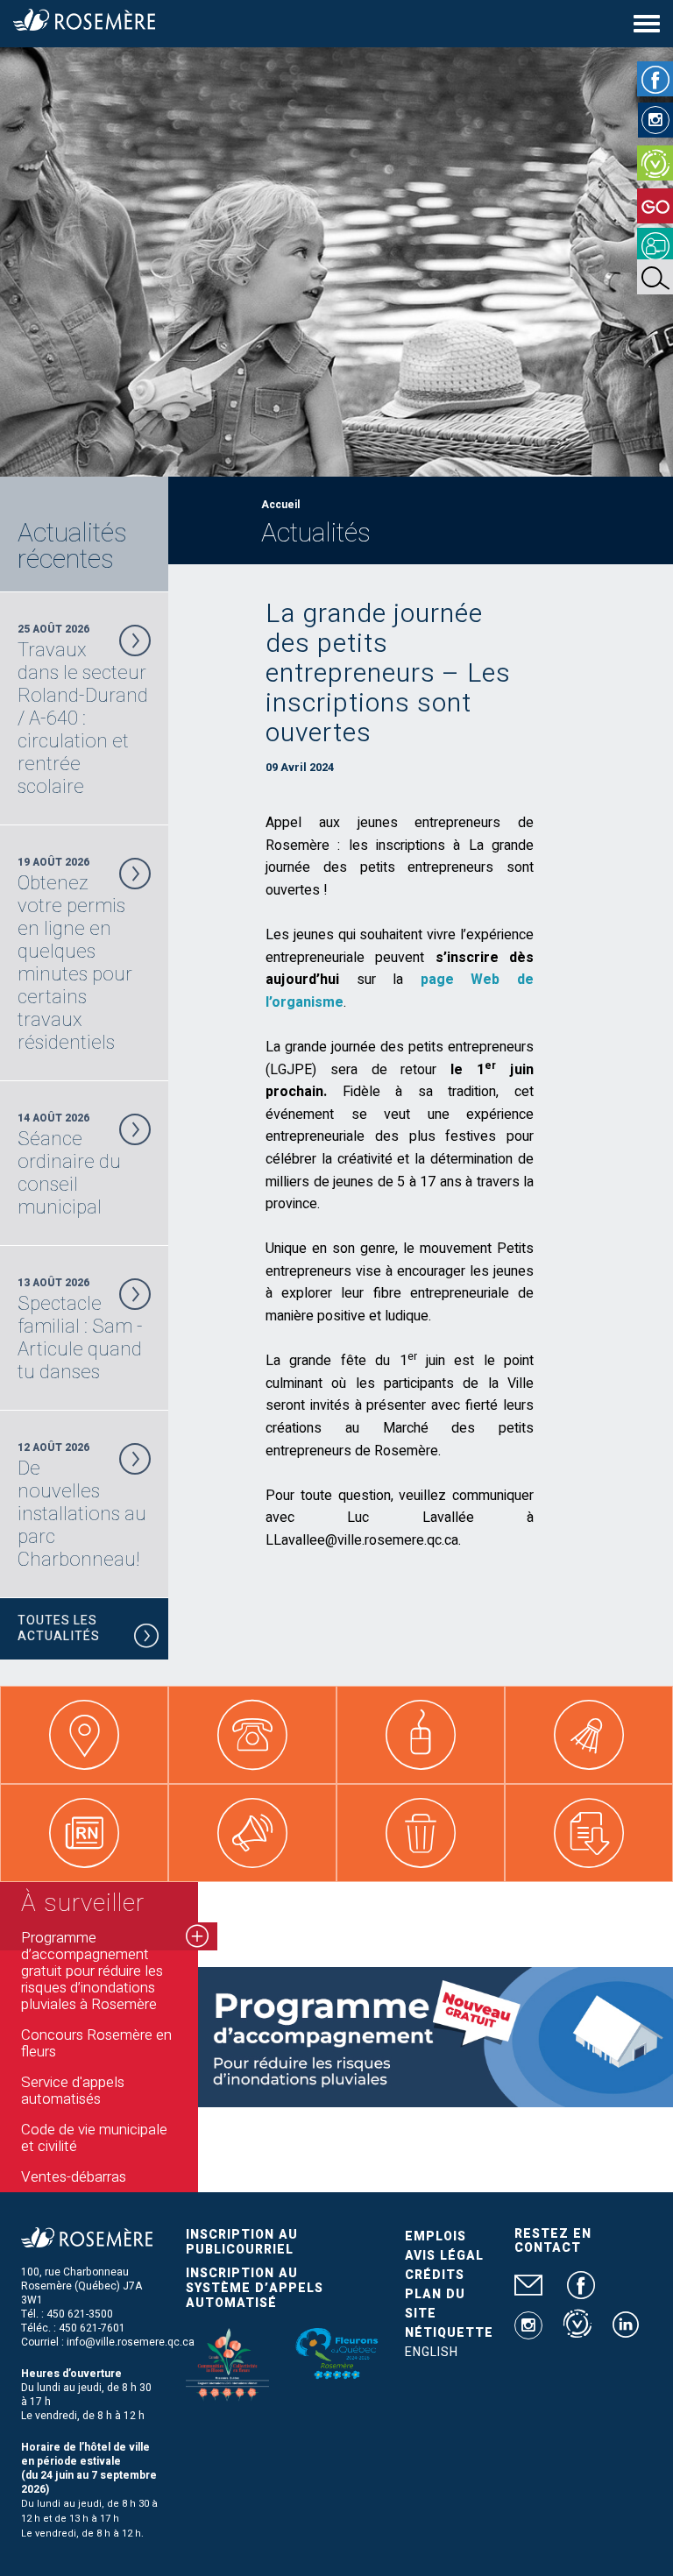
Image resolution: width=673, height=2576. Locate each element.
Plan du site (435, 2304)
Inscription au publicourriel (242, 2242)
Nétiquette (449, 2333)
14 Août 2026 (69, 1164)
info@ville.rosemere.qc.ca (131, 2342)
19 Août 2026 (75, 954)
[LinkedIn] (626, 2332)
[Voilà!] (655, 163)
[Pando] (655, 245)
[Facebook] (655, 79)
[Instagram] (655, 120)
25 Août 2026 (83, 710)
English (432, 2352)
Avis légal (444, 2256)
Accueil (280, 505)
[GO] (655, 206)
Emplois (436, 2236)
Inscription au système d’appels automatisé (255, 2288)
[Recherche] (655, 277)
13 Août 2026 (80, 1329)
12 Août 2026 (82, 1505)
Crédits (435, 2275)
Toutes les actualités (59, 1628)
